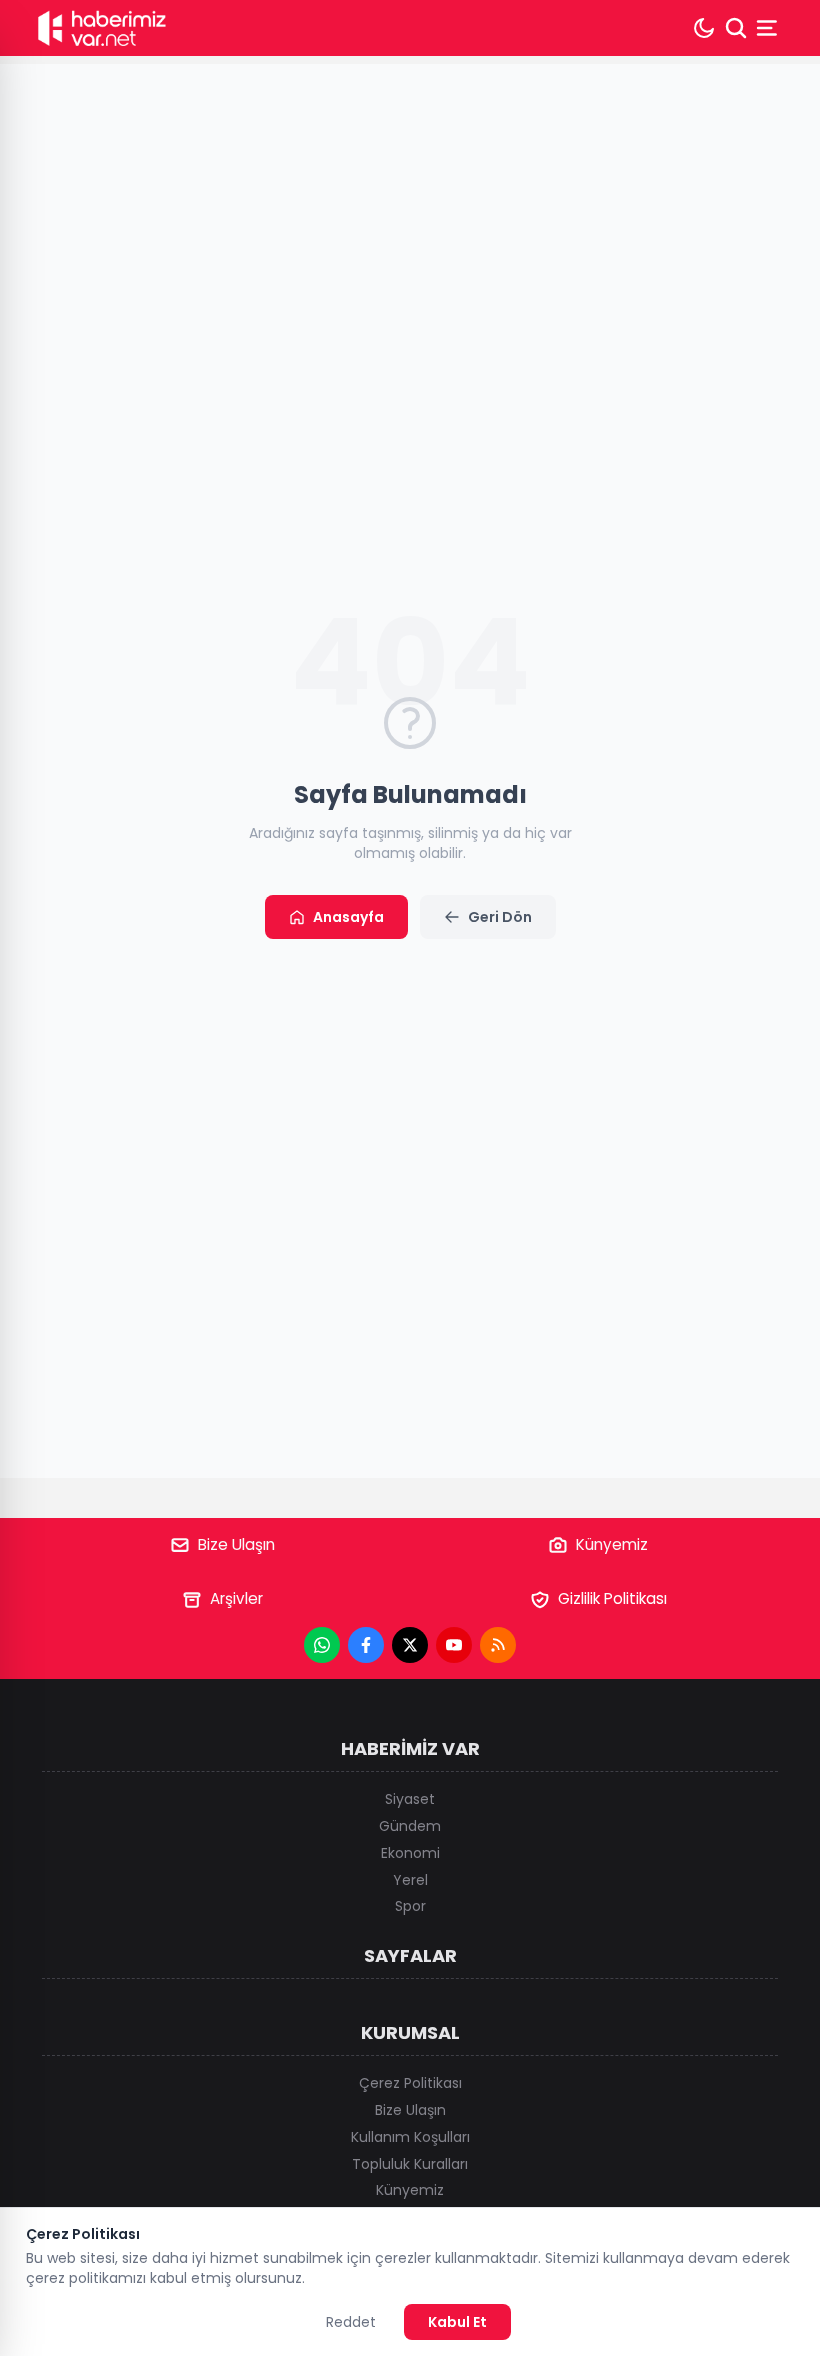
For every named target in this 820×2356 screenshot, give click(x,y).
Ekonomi (410, 1853)
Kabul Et (457, 2322)
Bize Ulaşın (236, 1544)
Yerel (410, 1880)
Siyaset (410, 1799)
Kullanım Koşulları (410, 2137)
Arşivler (236, 1598)
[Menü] (769, 28)
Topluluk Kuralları (410, 2164)
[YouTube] (454, 1645)
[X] (410, 1645)
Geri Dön (500, 917)
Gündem (410, 1826)
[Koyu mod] (704, 28)
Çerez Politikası (410, 2083)
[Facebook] (366, 1645)
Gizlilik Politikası (612, 1598)
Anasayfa (348, 917)
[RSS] (498, 1645)
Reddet (351, 2322)
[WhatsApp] (322, 1645)
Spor (410, 1906)
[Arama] (736, 28)
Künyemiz (612, 1544)
